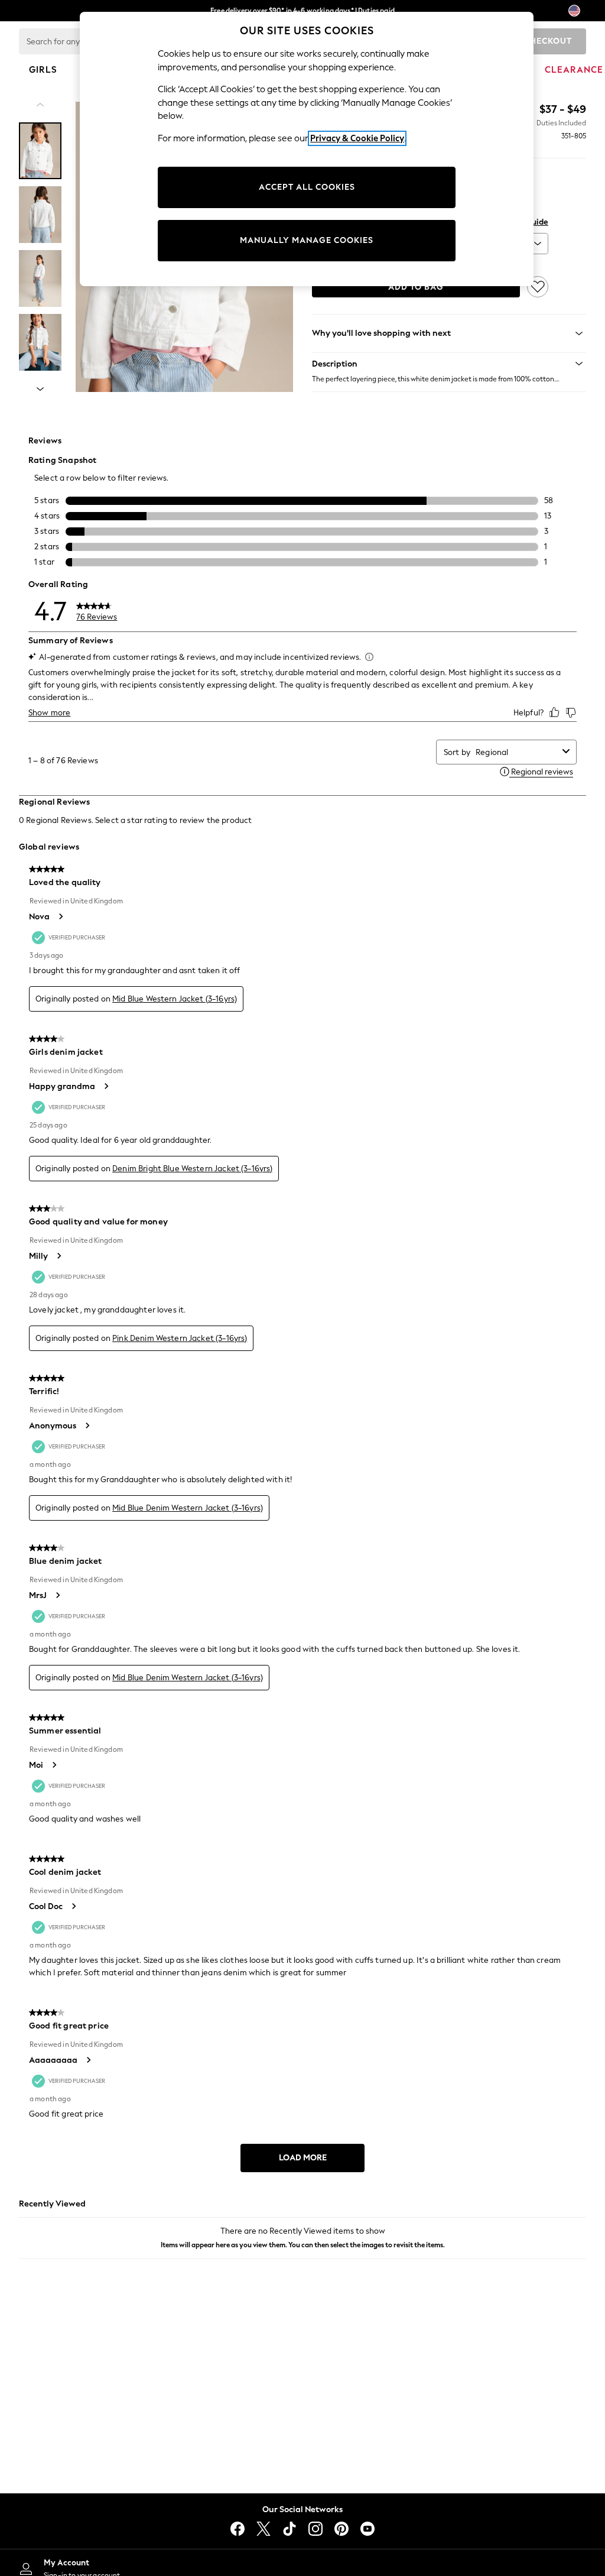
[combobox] (517, 752)
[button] (449, 364)
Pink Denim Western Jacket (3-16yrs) (180, 1338)
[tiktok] (290, 2529)
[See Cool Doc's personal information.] (73, 1906)
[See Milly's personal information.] (58, 1256)
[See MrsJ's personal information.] (57, 1595)
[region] (307, 149)
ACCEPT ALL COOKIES (307, 187)
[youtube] (367, 2529)
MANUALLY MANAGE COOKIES (307, 240)
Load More (303, 2158)
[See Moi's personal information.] (54, 1765)
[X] (264, 2529)
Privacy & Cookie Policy (357, 138)
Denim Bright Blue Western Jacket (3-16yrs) (192, 1169)
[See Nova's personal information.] (60, 916)
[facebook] (238, 2529)
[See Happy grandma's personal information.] (106, 1086)
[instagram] (315, 2529)
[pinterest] (341, 2529)
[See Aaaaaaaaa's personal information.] (88, 2060)
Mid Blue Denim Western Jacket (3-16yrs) (188, 1508)
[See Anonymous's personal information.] (87, 1425)
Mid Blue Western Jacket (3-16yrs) (175, 999)
